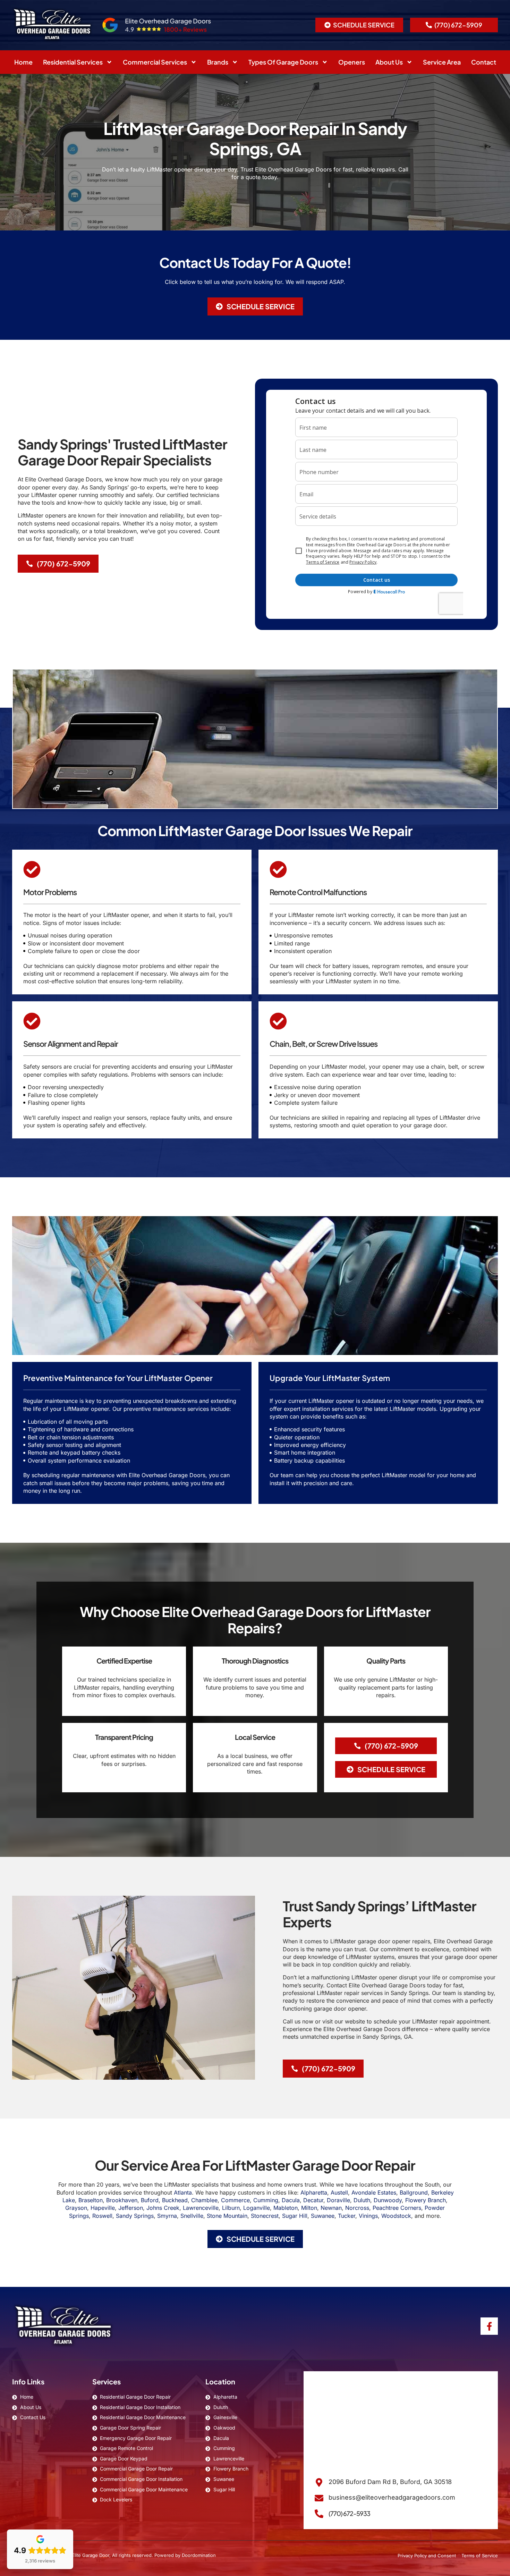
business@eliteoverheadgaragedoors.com (392, 2497)
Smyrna (167, 2216)
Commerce (235, 2200)
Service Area (442, 62)
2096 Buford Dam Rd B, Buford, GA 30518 (390, 2482)
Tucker (347, 2216)
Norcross (357, 2208)
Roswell (102, 2216)
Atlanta (183, 2192)
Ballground (414, 2192)
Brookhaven (122, 2200)
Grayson (76, 2208)
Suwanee (323, 2216)
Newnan (331, 2208)
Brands (218, 62)
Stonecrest (265, 2216)
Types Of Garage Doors (283, 62)
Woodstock (396, 2216)
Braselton (91, 2200)
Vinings (368, 2216)
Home (23, 62)
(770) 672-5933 (349, 2513)
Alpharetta (314, 2192)
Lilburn (231, 2208)
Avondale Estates (374, 2192)
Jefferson (131, 2208)
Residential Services (73, 62)
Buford (150, 2200)
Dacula (291, 2200)
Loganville (257, 2208)
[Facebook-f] (489, 2326)
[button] (255, 306)
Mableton (286, 2208)
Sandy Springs (135, 2216)
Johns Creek (163, 2208)
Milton (309, 2208)
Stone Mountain (227, 2216)
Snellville (192, 2216)
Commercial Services (155, 62)
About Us (389, 62)
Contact (484, 62)
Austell (339, 2192)
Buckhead (175, 2200)
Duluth (362, 2200)
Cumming (266, 2200)
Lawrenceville (201, 2208)
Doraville (338, 2200)
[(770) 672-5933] (319, 2514)
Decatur (313, 2200)
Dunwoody (388, 2200)
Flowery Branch (426, 2200)
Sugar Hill (295, 2216)
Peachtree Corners (397, 2208)
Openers (352, 62)
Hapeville (103, 2208)
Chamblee (204, 2200)
